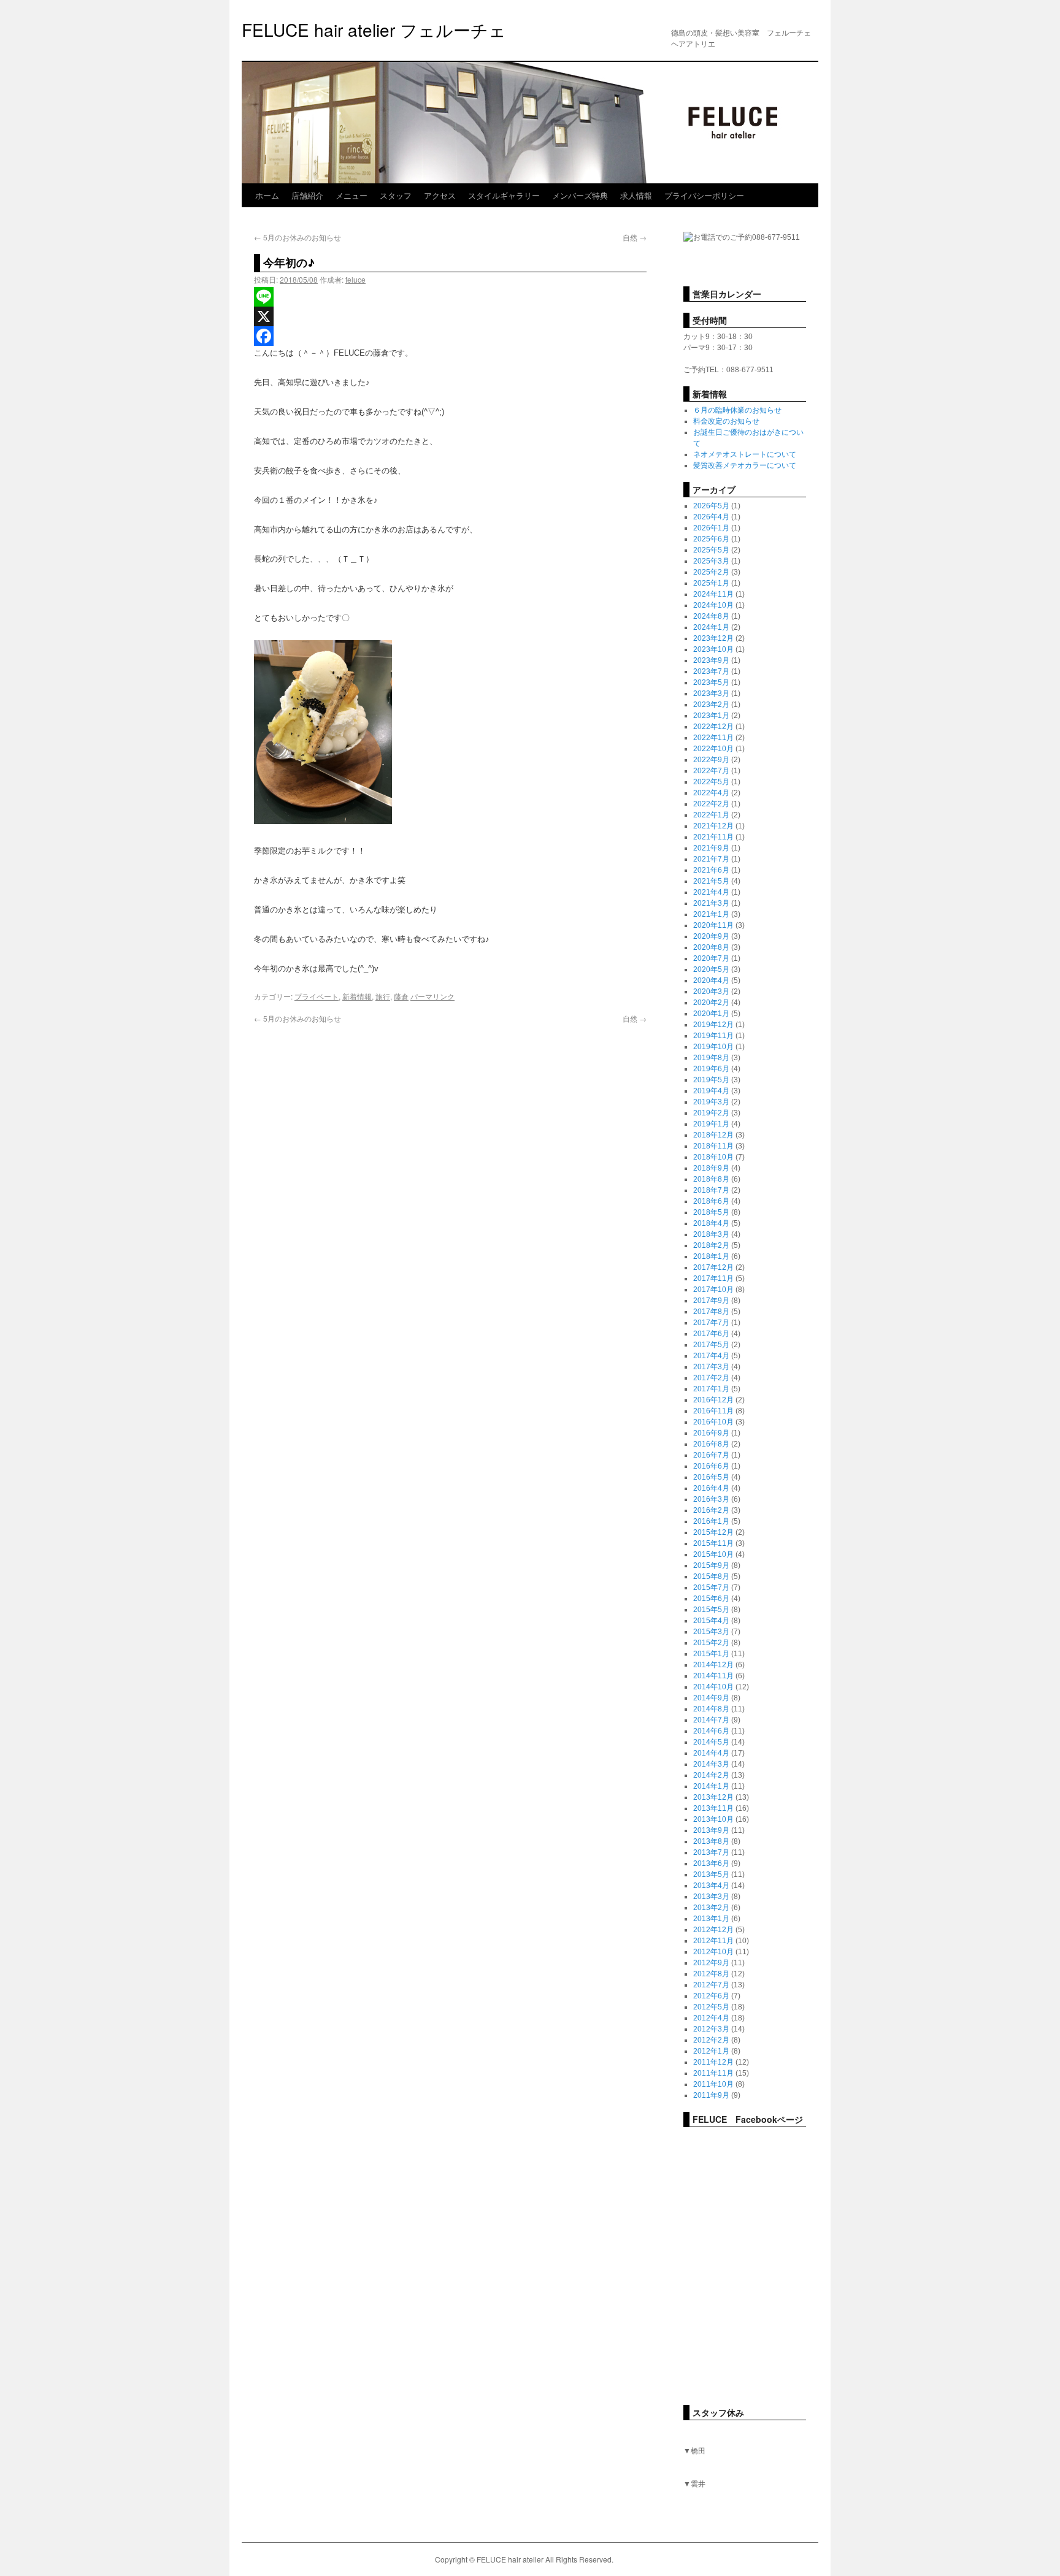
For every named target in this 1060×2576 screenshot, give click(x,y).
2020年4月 (711, 980)
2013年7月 (711, 1852)
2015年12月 (713, 1532)
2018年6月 (711, 1201)
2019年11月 (713, 1036)
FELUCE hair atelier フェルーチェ (374, 29)
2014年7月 (711, 1720)
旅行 (383, 996)
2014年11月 (713, 1676)
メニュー (351, 195)
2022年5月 (711, 782)
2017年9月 (711, 1301)
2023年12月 (713, 638)
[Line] (450, 297)
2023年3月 (711, 694)
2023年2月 (711, 705)
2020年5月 (711, 969)
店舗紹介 (307, 195)
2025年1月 (711, 583)
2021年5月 (711, 881)
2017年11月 (713, 1278)
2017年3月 (711, 1367)
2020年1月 (711, 1014)
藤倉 (401, 996)
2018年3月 (711, 1234)
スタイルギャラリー (504, 195)
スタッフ (396, 195)
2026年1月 (711, 528)
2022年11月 (713, 738)
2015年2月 (711, 1643)
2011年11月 (713, 2073)
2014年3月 (711, 1764)
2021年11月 (713, 837)
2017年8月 (711, 1312)
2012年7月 (711, 1985)
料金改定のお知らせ (726, 421)
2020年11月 (713, 925)
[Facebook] (450, 336)
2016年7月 (711, 1455)
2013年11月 (713, 1808)
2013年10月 (713, 1819)
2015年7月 (711, 1588)
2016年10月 (713, 1422)
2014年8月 (711, 1709)
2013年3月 (711, 1897)
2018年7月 (711, 1190)
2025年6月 (711, 539)
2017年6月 (711, 1334)
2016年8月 (711, 1444)
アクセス (440, 195)
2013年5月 (711, 1875)
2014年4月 (711, 1753)
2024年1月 (711, 627)
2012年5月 (711, 2007)
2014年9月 (711, 1698)
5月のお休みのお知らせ (298, 237)
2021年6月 (711, 870)
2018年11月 (713, 1146)
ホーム (267, 195)
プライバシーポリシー (704, 195)
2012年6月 (711, 1996)
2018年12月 (713, 1135)
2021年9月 (711, 848)
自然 (635, 237)
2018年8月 (711, 1179)
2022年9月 (711, 760)
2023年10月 (713, 649)
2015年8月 (711, 1577)
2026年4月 (711, 517)
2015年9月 (711, 1565)
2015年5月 (711, 1610)
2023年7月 (711, 671)
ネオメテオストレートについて (745, 454)
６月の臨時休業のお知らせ (737, 410)
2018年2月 (711, 1245)
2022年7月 (711, 771)
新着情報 (357, 996)
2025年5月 (711, 550)
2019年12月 (713, 1025)
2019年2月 (711, 1113)
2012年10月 (713, 1952)
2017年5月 (711, 1345)
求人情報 (636, 195)
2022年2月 (711, 804)
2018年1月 (711, 1256)
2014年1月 (711, 1786)
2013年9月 (711, 1830)
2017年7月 (711, 1323)
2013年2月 (711, 1908)
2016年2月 (711, 1510)
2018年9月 (711, 1168)
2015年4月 (711, 1621)
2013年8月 (711, 1841)
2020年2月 (711, 1003)
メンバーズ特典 (580, 195)
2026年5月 (711, 506)
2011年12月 (713, 2062)
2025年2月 (711, 572)
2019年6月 (711, 1069)
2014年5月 (711, 1742)
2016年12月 (713, 1400)
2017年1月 (711, 1389)
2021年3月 (711, 903)
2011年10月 (713, 2084)
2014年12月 (713, 1665)
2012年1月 (711, 2051)
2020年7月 (711, 958)
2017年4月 (711, 1356)
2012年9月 (711, 1963)
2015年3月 (711, 1632)
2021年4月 (711, 892)
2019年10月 (713, 1047)
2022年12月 (713, 727)
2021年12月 (713, 826)
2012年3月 (711, 2029)
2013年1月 (711, 1919)
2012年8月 (711, 1974)
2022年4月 (711, 793)
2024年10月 (713, 605)
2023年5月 (711, 682)
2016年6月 (711, 1466)
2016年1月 (711, 1521)
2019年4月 (711, 1091)
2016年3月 (711, 1499)
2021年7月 (711, 859)
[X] (450, 316)
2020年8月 (711, 947)
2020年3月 (711, 992)
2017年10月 (713, 1290)
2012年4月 (711, 2018)
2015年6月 (711, 1599)
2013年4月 (711, 1886)
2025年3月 (711, 561)
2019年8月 (711, 1058)
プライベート (317, 996)
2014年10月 (713, 1687)
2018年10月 (713, 1157)
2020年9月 (711, 936)
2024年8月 (711, 616)
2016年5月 (711, 1477)
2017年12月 (713, 1267)
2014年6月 (711, 1731)
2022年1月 (711, 815)
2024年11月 (713, 594)
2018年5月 (711, 1212)
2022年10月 (713, 749)
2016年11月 (713, 1411)
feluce (355, 279)
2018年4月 (711, 1223)
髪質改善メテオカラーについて (745, 465)
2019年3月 (711, 1102)
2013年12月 (713, 1797)
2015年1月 (711, 1654)
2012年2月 (711, 2040)
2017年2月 (711, 1378)
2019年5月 (711, 1080)
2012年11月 (713, 1941)
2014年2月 (711, 1775)
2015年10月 (713, 1554)
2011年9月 (711, 2095)
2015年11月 (713, 1543)
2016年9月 (711, 1433)
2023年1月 (711, 716)
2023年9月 (711, 660)
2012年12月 (713, 1930)
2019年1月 (711, 1124)
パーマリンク (432, 996)
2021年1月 (711, 914)
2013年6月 (711, 1863)
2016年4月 (711, 1488)
